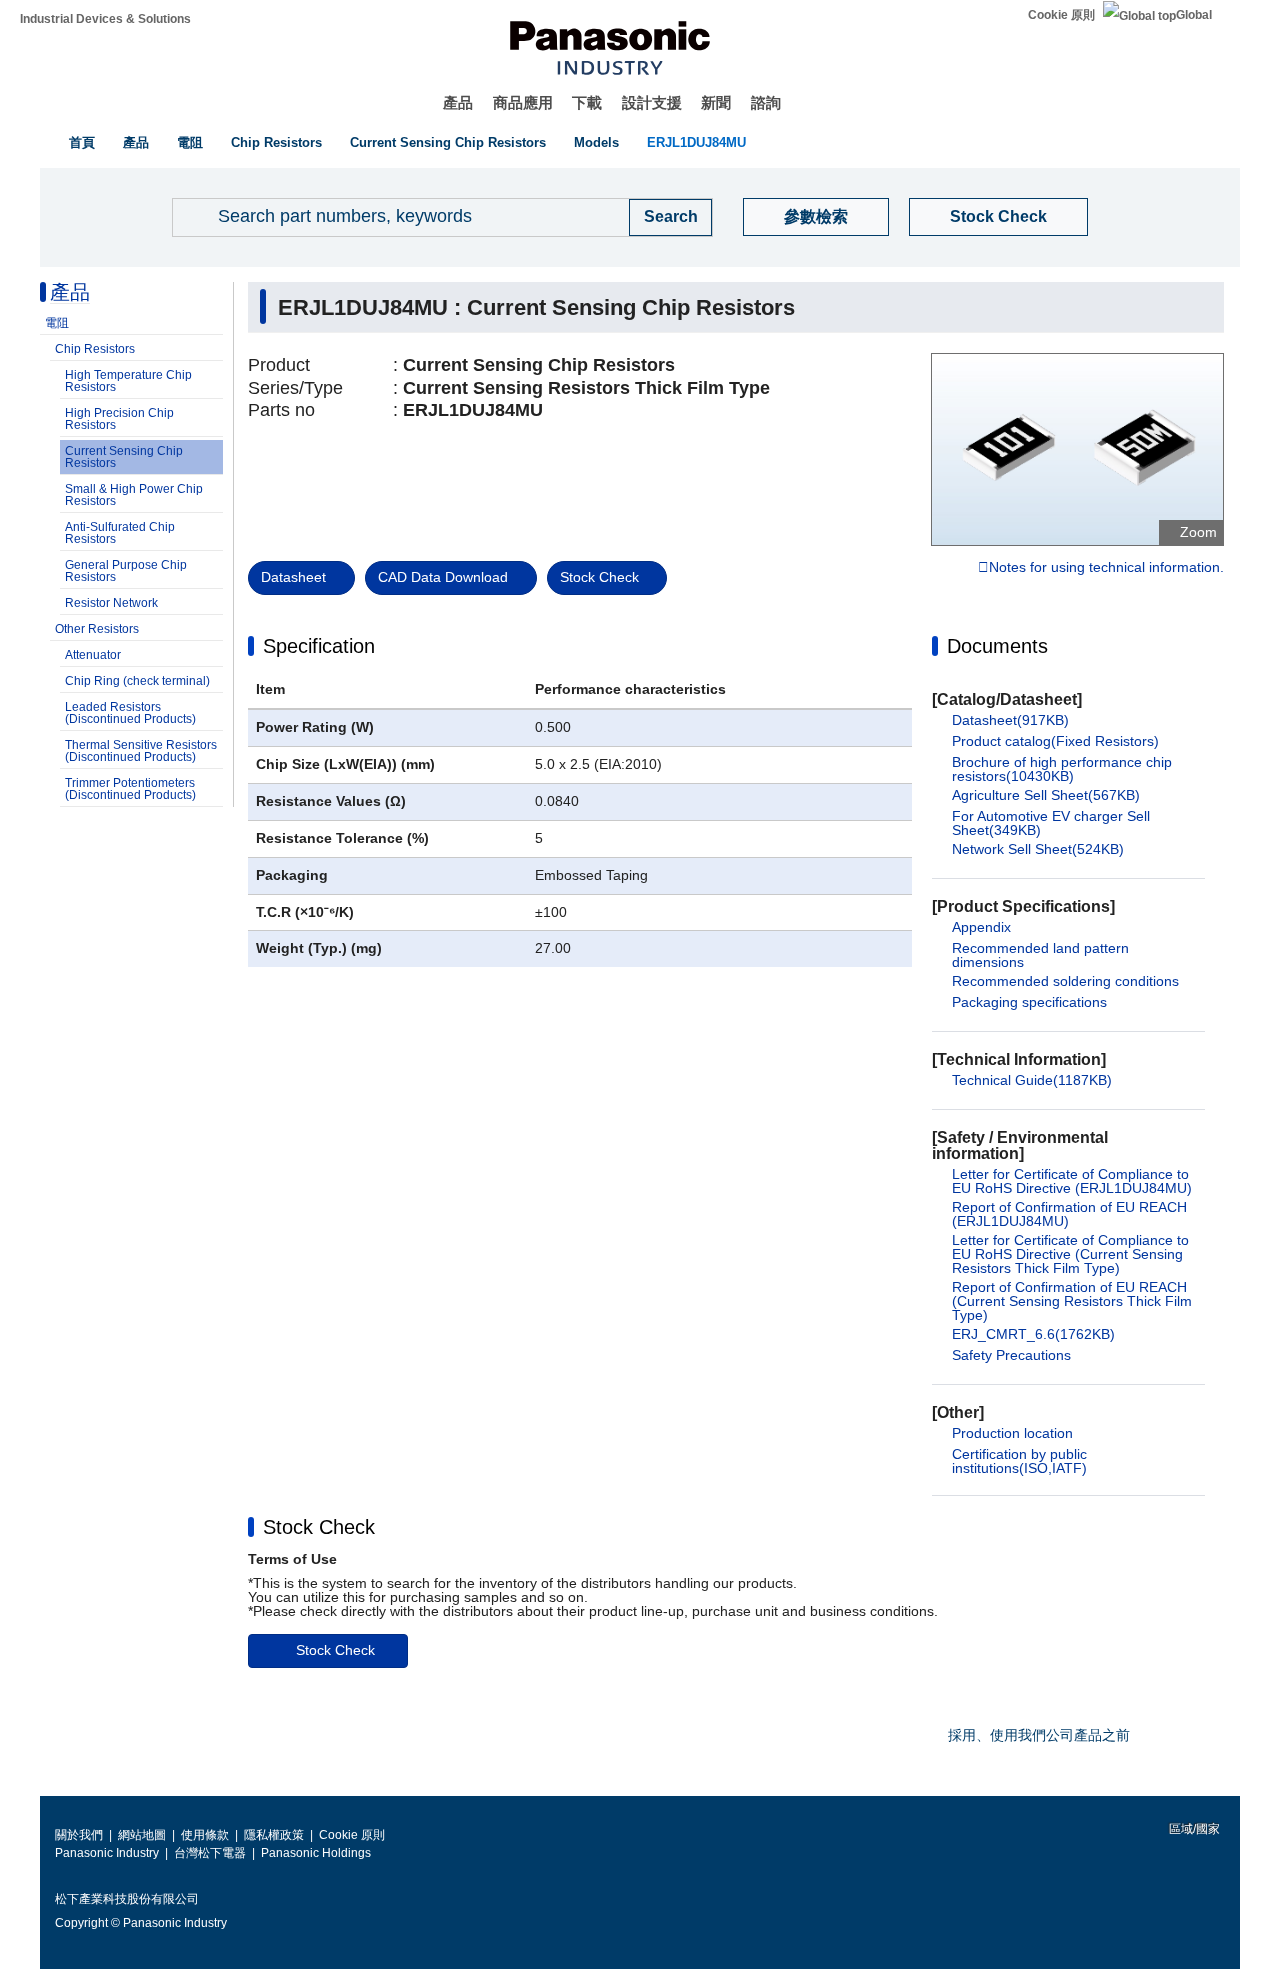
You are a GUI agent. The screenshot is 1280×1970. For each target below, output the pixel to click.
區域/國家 (1193, 1829)
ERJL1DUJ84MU (696, 142)
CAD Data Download (443, 577)
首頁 (82, 142)
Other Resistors (97, 629)
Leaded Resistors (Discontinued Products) (130, 713)
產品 (458, 102)
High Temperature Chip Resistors (128, 381)
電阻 (190, 142)
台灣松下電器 (210, 1853)
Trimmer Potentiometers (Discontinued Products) (130, 789)
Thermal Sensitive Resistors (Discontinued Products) (141, 751)
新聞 (716, 102)
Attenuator (93, 655)
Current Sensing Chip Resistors (448, 142)
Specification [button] (319, 646)
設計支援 (652, 102)
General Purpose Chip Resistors (126, 571)
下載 (587, 102)
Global (1194, 15)
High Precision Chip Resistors (119, 419)
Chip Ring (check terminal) (137, 681)
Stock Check (998, 216)
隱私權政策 (274, 1835)
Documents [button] (997, 646)
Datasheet (293, 577)
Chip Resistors (276, 142)
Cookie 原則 (1061, 15)
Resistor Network (111, 603)
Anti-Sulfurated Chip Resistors (120, 533)
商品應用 (523, 102)
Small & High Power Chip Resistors (134, 495)
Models (596, 142)
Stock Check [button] (319, 1527)
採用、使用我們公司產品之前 (1039, 1735)
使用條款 (205, 1835)
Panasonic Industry (107, 1853)
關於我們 (79, 1835)
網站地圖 (142, 1835)
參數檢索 (816, 216)
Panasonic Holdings (316, 1853)
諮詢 (766, 102)
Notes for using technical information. (1106, 568)
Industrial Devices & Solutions (105, 19)
